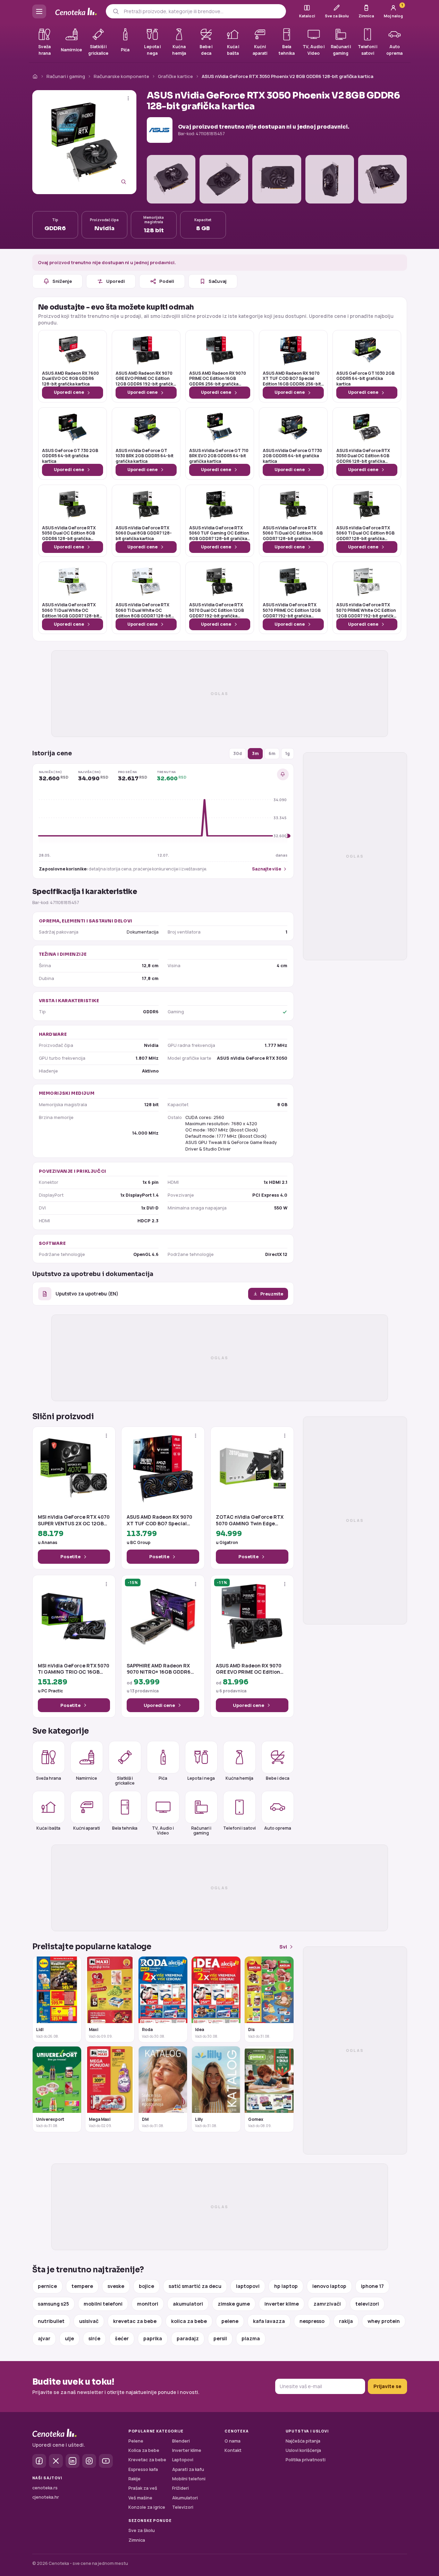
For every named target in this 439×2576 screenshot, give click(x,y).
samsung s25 (53, 2304)
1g (288, 753)
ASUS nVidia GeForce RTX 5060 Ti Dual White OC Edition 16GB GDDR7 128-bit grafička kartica (71, 610)
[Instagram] (89, 2461)
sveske (116, 2286)
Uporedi (116, 281)
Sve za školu (142, 2530)
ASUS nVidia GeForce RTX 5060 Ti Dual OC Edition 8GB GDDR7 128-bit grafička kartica (365, 533)
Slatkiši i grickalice (125, 1780)
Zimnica (137, 2540)
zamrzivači (327, 2304)
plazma (251, 2338)
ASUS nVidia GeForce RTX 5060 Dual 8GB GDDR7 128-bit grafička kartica (144, 533)
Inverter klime (187, 2450)
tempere (82, 2286)
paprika (153, 2338)
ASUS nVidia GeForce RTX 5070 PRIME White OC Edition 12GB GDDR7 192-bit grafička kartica (366, 610)
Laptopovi (183, 2460)
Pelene (136, 2441)
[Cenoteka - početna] (76, 12)
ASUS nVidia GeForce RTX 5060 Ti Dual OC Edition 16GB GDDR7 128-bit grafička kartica (293, 533)
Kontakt (233, 2450)
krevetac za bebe (135, 2321)
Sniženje (62, 281)
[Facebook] (39, 2461)
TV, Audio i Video (163, 1830)
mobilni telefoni (103, 2304)
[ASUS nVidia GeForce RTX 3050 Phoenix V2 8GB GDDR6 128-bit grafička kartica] (84, 142)
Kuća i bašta (48, 1828)
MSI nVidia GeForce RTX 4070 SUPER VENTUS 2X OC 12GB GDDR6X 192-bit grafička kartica (74, 1520)
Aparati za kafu (188, 2469)
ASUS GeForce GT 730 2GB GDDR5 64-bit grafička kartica (70, 456)
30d (238, 753)
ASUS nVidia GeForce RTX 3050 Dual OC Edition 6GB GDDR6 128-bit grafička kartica (363, 456)
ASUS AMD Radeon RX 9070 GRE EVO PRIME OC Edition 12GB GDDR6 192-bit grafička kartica (146, 379)
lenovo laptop (329, 2286)
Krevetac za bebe (147, 2460)
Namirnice (87, 1778)
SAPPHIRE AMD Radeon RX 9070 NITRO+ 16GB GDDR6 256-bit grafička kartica (159, 1669)
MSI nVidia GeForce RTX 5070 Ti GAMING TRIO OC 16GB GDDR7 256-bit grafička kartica (74, 1669)
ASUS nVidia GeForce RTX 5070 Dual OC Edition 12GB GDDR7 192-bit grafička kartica (217, 610)
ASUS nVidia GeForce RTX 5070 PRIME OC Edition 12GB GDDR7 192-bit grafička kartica (292, 610)
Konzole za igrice (147, 2507)
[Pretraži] (116, 11)
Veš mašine (140, 2498)
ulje (69, 2338)
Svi (283, 1947)
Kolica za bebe (144, 2450)
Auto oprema (278, 1828)
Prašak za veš (143, 2488)
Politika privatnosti (306, 2460)
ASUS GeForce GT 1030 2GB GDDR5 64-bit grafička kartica (365, 379)
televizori (367, 2304)
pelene (230, 2321)
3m (255, 753)
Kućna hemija (239, 1778)
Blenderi (181, 2441)
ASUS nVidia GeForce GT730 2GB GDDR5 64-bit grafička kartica (292, 456)
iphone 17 (372, 2286)
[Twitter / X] (56, 2461)
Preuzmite (272, 1294)
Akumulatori (185, 2498)
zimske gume (234, 2304)
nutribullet (51, 2321)
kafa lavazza (269, 2321)
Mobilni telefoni (189, 2479)
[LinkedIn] (73, 2461)
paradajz (188, 2338)
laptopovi (248, 2286)
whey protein (384, 2321)
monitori (148, 2304)
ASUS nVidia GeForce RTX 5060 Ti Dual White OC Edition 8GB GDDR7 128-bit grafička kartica (143, 610)
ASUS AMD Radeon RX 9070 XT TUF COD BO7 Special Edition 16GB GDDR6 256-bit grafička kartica (292, 379)
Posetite (70, 1556)
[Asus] (160, 130)
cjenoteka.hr (46, 2497)
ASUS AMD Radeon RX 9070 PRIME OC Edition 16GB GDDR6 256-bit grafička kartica (218, 379)
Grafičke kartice (175, 76)
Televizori (183, 2507)
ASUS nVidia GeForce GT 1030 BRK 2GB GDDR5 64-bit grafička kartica (145, 456)
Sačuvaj (218, 281)
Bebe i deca (278, 1778)
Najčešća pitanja (303, 2441)
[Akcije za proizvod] (128, 98)
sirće (94, 2338)
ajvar (44, 2338)
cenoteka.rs (45, 2488)
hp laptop (286, 2286)
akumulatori (188, 2304)
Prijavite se (387, 2386)
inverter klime (282, 2304)
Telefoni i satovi (239, 1828)
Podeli (167, 281)
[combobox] (202, 11)
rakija (346, 2321)
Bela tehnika (125, 1828)
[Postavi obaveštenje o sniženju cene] (283, 774)
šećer (122, 2338)
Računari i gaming (66, 76)
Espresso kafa (143, 2469)
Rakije (134, 2479)
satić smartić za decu (195, 2286)
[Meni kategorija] (39, 11)
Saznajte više (267, 869)
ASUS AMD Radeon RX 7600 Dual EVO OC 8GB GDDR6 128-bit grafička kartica (70, 379)
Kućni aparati (87, 1828)
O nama (233, 2441)
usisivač (89, 2321)
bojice (146, 2286)
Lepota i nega (201, 1778)
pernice (47, 2286)
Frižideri (180, 2488)
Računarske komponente (121, 76)
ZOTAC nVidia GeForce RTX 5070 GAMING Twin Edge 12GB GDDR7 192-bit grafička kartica (251, 1520)
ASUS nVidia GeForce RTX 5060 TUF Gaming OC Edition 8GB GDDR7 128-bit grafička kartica (219, 533)
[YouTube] (106, 2461)
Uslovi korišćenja (303, 2450)
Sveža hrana (49, 1778)
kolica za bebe (189, 2321)
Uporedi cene (69, 392)
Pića (163, 1778)
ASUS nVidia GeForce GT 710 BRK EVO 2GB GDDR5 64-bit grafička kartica (219, 456)
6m (272, 753)
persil (220, 2338)
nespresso (312, 2321)
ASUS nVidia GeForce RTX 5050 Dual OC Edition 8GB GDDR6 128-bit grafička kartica (69, 533)
